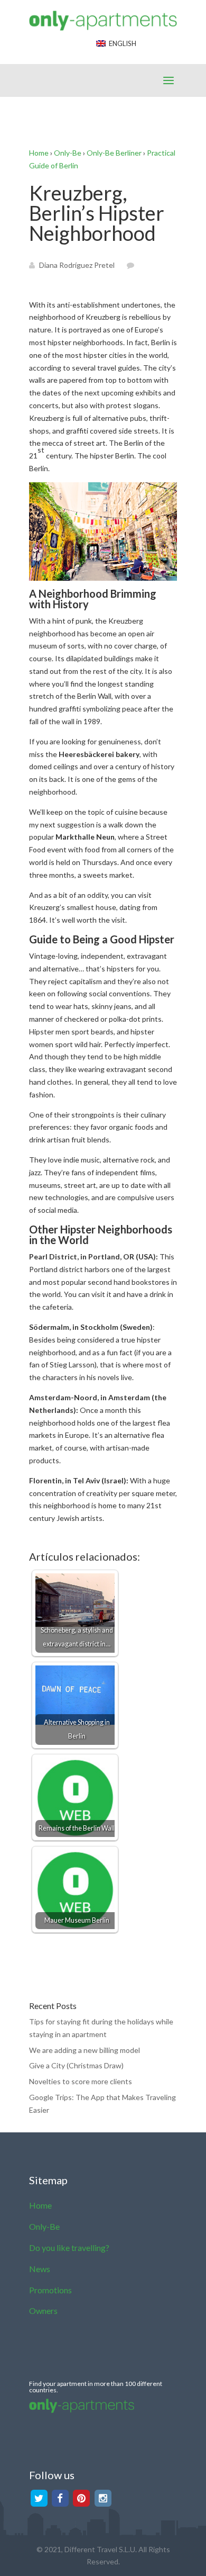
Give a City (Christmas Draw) (76, 2065)
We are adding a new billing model (85, 2050)
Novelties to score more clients (81, 2081)
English (121, 43)
